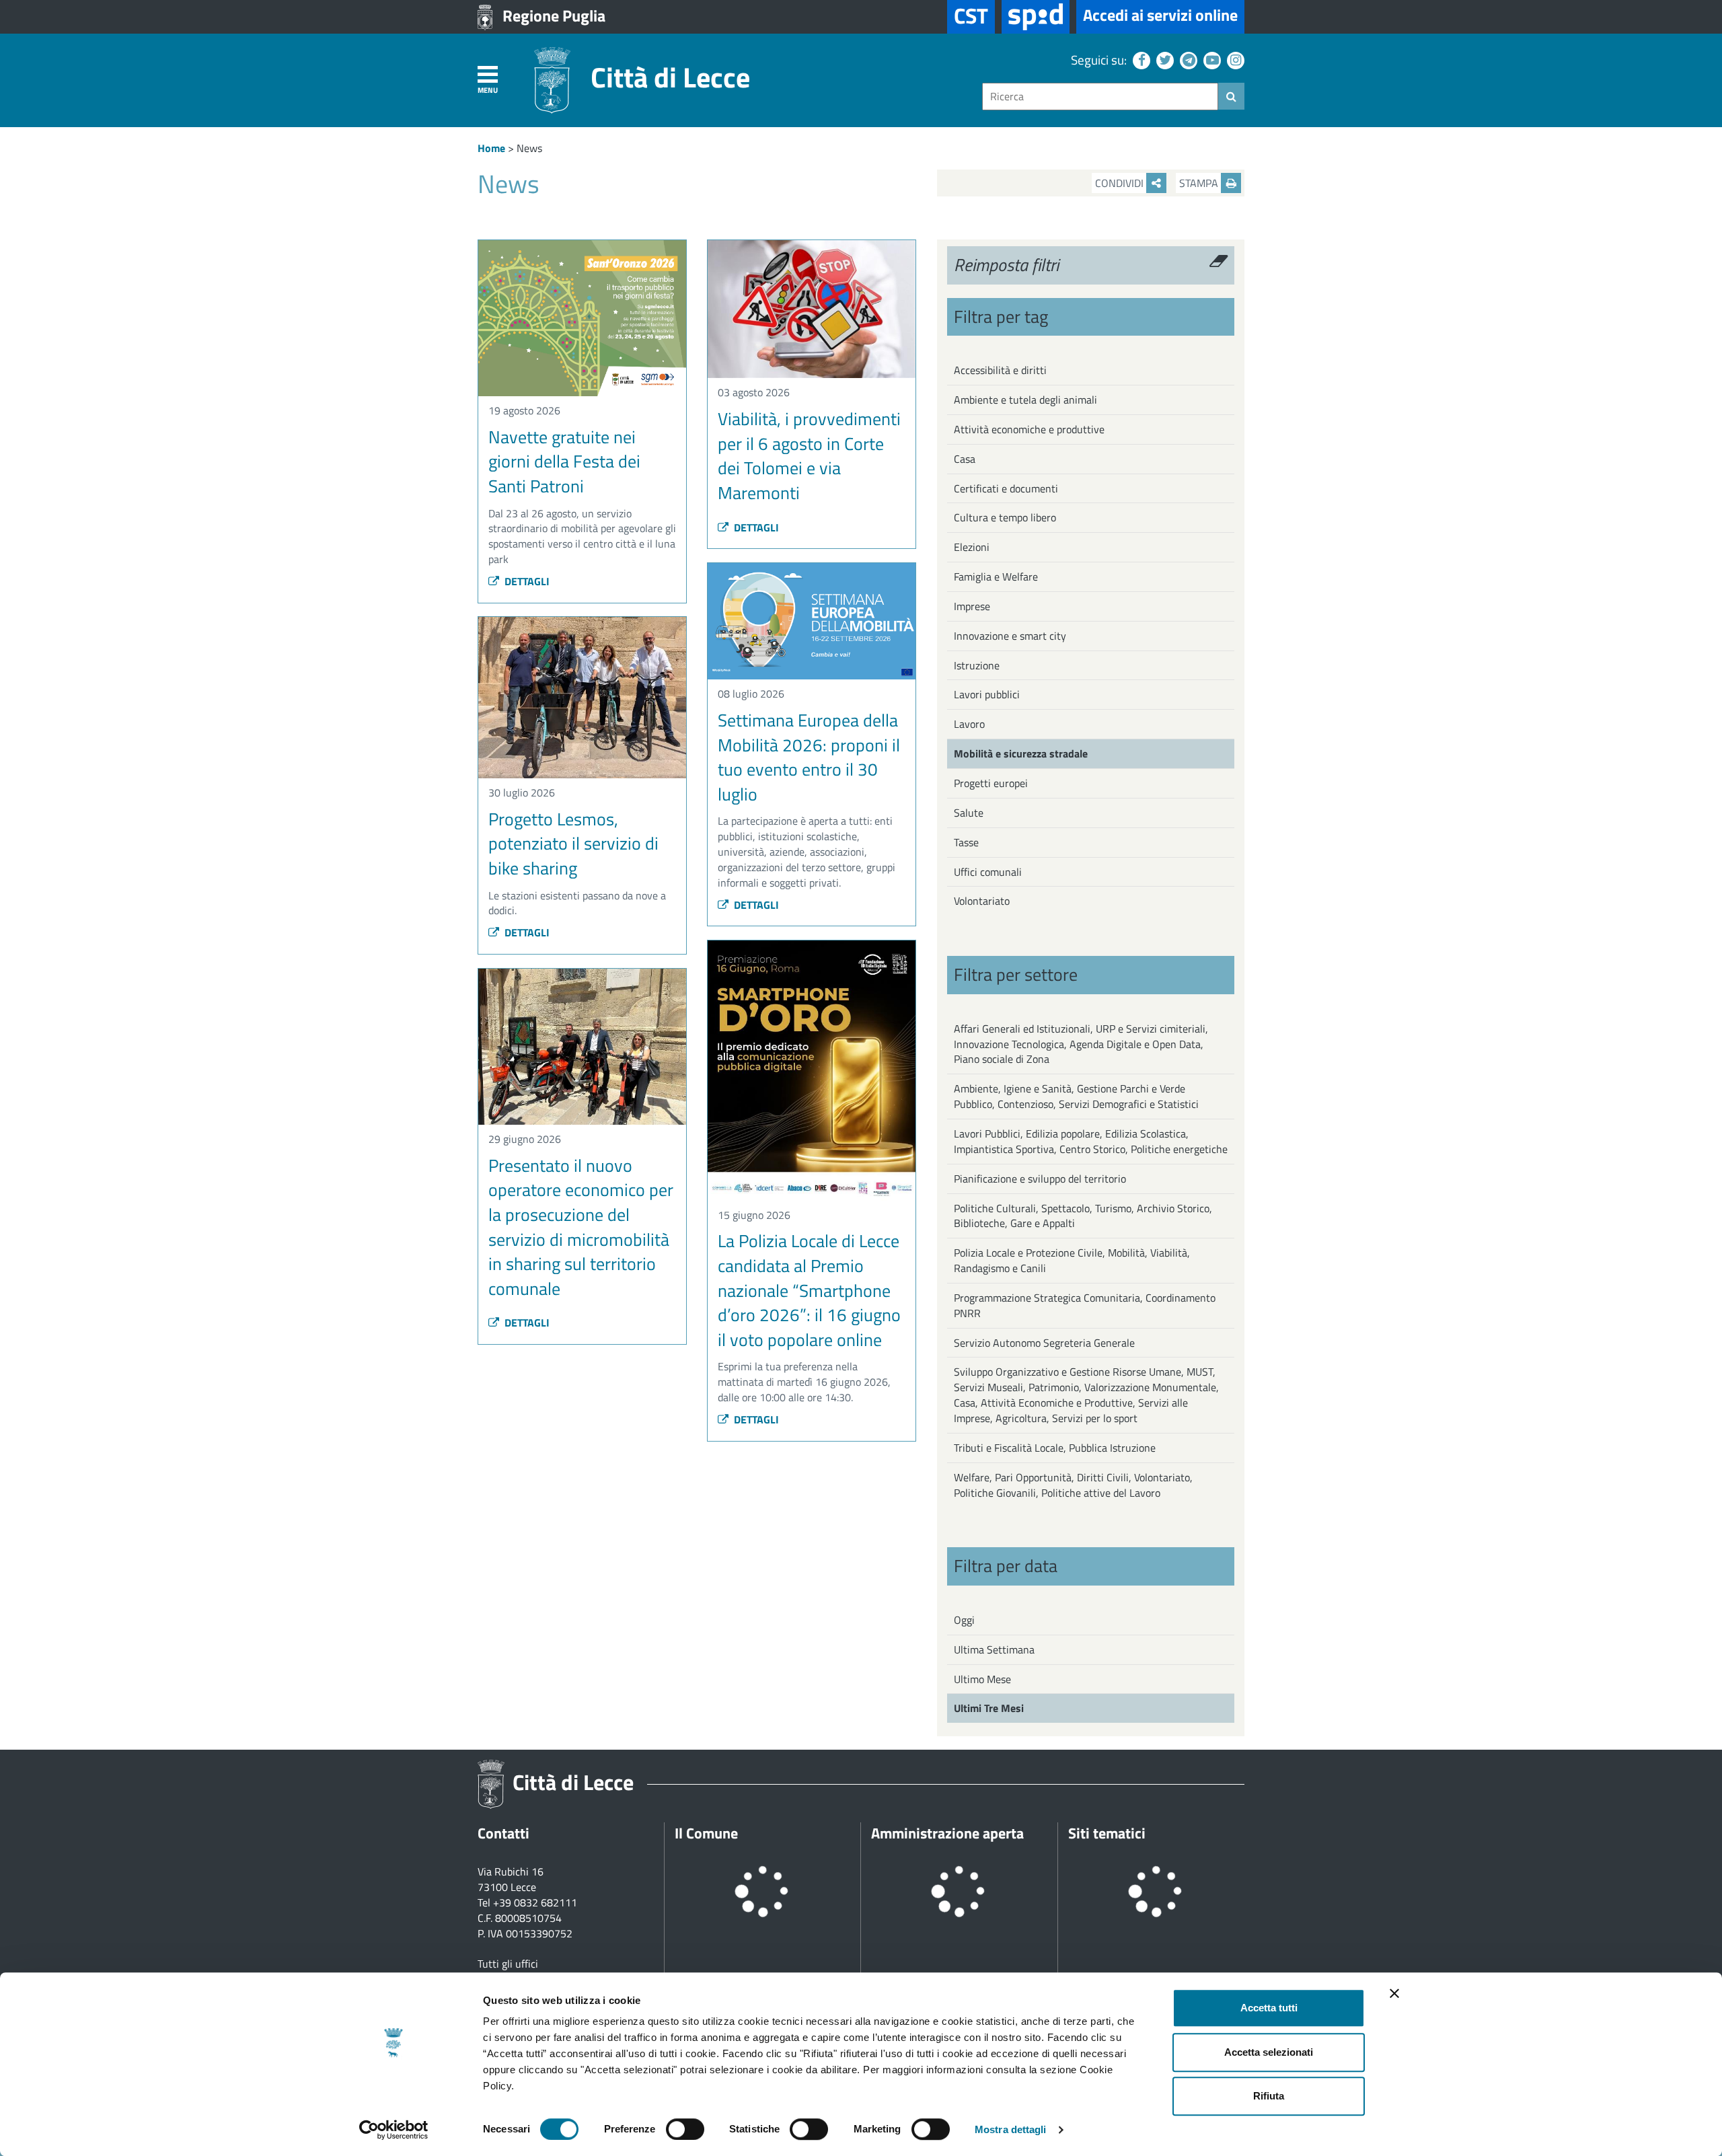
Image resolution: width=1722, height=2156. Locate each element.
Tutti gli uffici (508, 1964)
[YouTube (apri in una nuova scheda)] (1210, 60)
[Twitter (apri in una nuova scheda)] (1163, 60)
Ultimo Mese (982, 1679)
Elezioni (972, 547)
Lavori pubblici (987, 694)
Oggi (964, 1620)
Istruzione (977, 665)
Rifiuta (1269, 2096)
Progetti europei (991, 783)
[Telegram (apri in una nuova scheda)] (1187, 60)
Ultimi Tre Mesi (989, 1708)
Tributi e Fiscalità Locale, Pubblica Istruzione (1055, 1448)
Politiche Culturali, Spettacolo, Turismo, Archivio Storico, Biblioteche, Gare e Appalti (1083, 1216)
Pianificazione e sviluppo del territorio (1040, 1179)
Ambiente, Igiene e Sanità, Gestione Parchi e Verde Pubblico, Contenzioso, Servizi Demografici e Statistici (1076, 1096)
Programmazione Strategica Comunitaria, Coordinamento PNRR (1085, 1305)
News (529, 148)
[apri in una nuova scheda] (1036, 17)
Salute (969, 813)
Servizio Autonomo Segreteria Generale (1044, 1343)
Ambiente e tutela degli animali (1025, 400)
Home (491, 148)
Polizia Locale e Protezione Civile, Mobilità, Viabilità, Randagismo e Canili (1072, 1260)
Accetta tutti (1269, 2008)
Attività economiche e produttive (1029, 429)
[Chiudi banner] (1394, 1993)
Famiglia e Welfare (996, 577)
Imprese (972, 606)
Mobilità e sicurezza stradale (1021, 753)
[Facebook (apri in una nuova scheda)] (1140, 60)
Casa (965, 459)
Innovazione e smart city (1010, 636)
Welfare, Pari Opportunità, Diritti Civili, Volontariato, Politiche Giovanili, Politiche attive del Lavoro (1073, 1485)
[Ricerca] (1231, 96)
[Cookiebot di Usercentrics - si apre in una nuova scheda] (394, 2130)
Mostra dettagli (1011, 2129)
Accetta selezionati (1269, 2052)
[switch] (685, 2129)
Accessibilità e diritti (1000, 370)
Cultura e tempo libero (1005, 517)
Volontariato (982, 901)
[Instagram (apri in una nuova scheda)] (1234, 60)
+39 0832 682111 (535, 1902)
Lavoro (969, 724)
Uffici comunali (988, 872)
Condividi (1121, 183)
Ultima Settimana (994, 1649)
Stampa (1200, 183)
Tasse (966, 842)
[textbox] (1100, 97)
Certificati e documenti (1006, 488)
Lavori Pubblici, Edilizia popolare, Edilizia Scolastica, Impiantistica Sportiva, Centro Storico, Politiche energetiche (1091, 1141)
